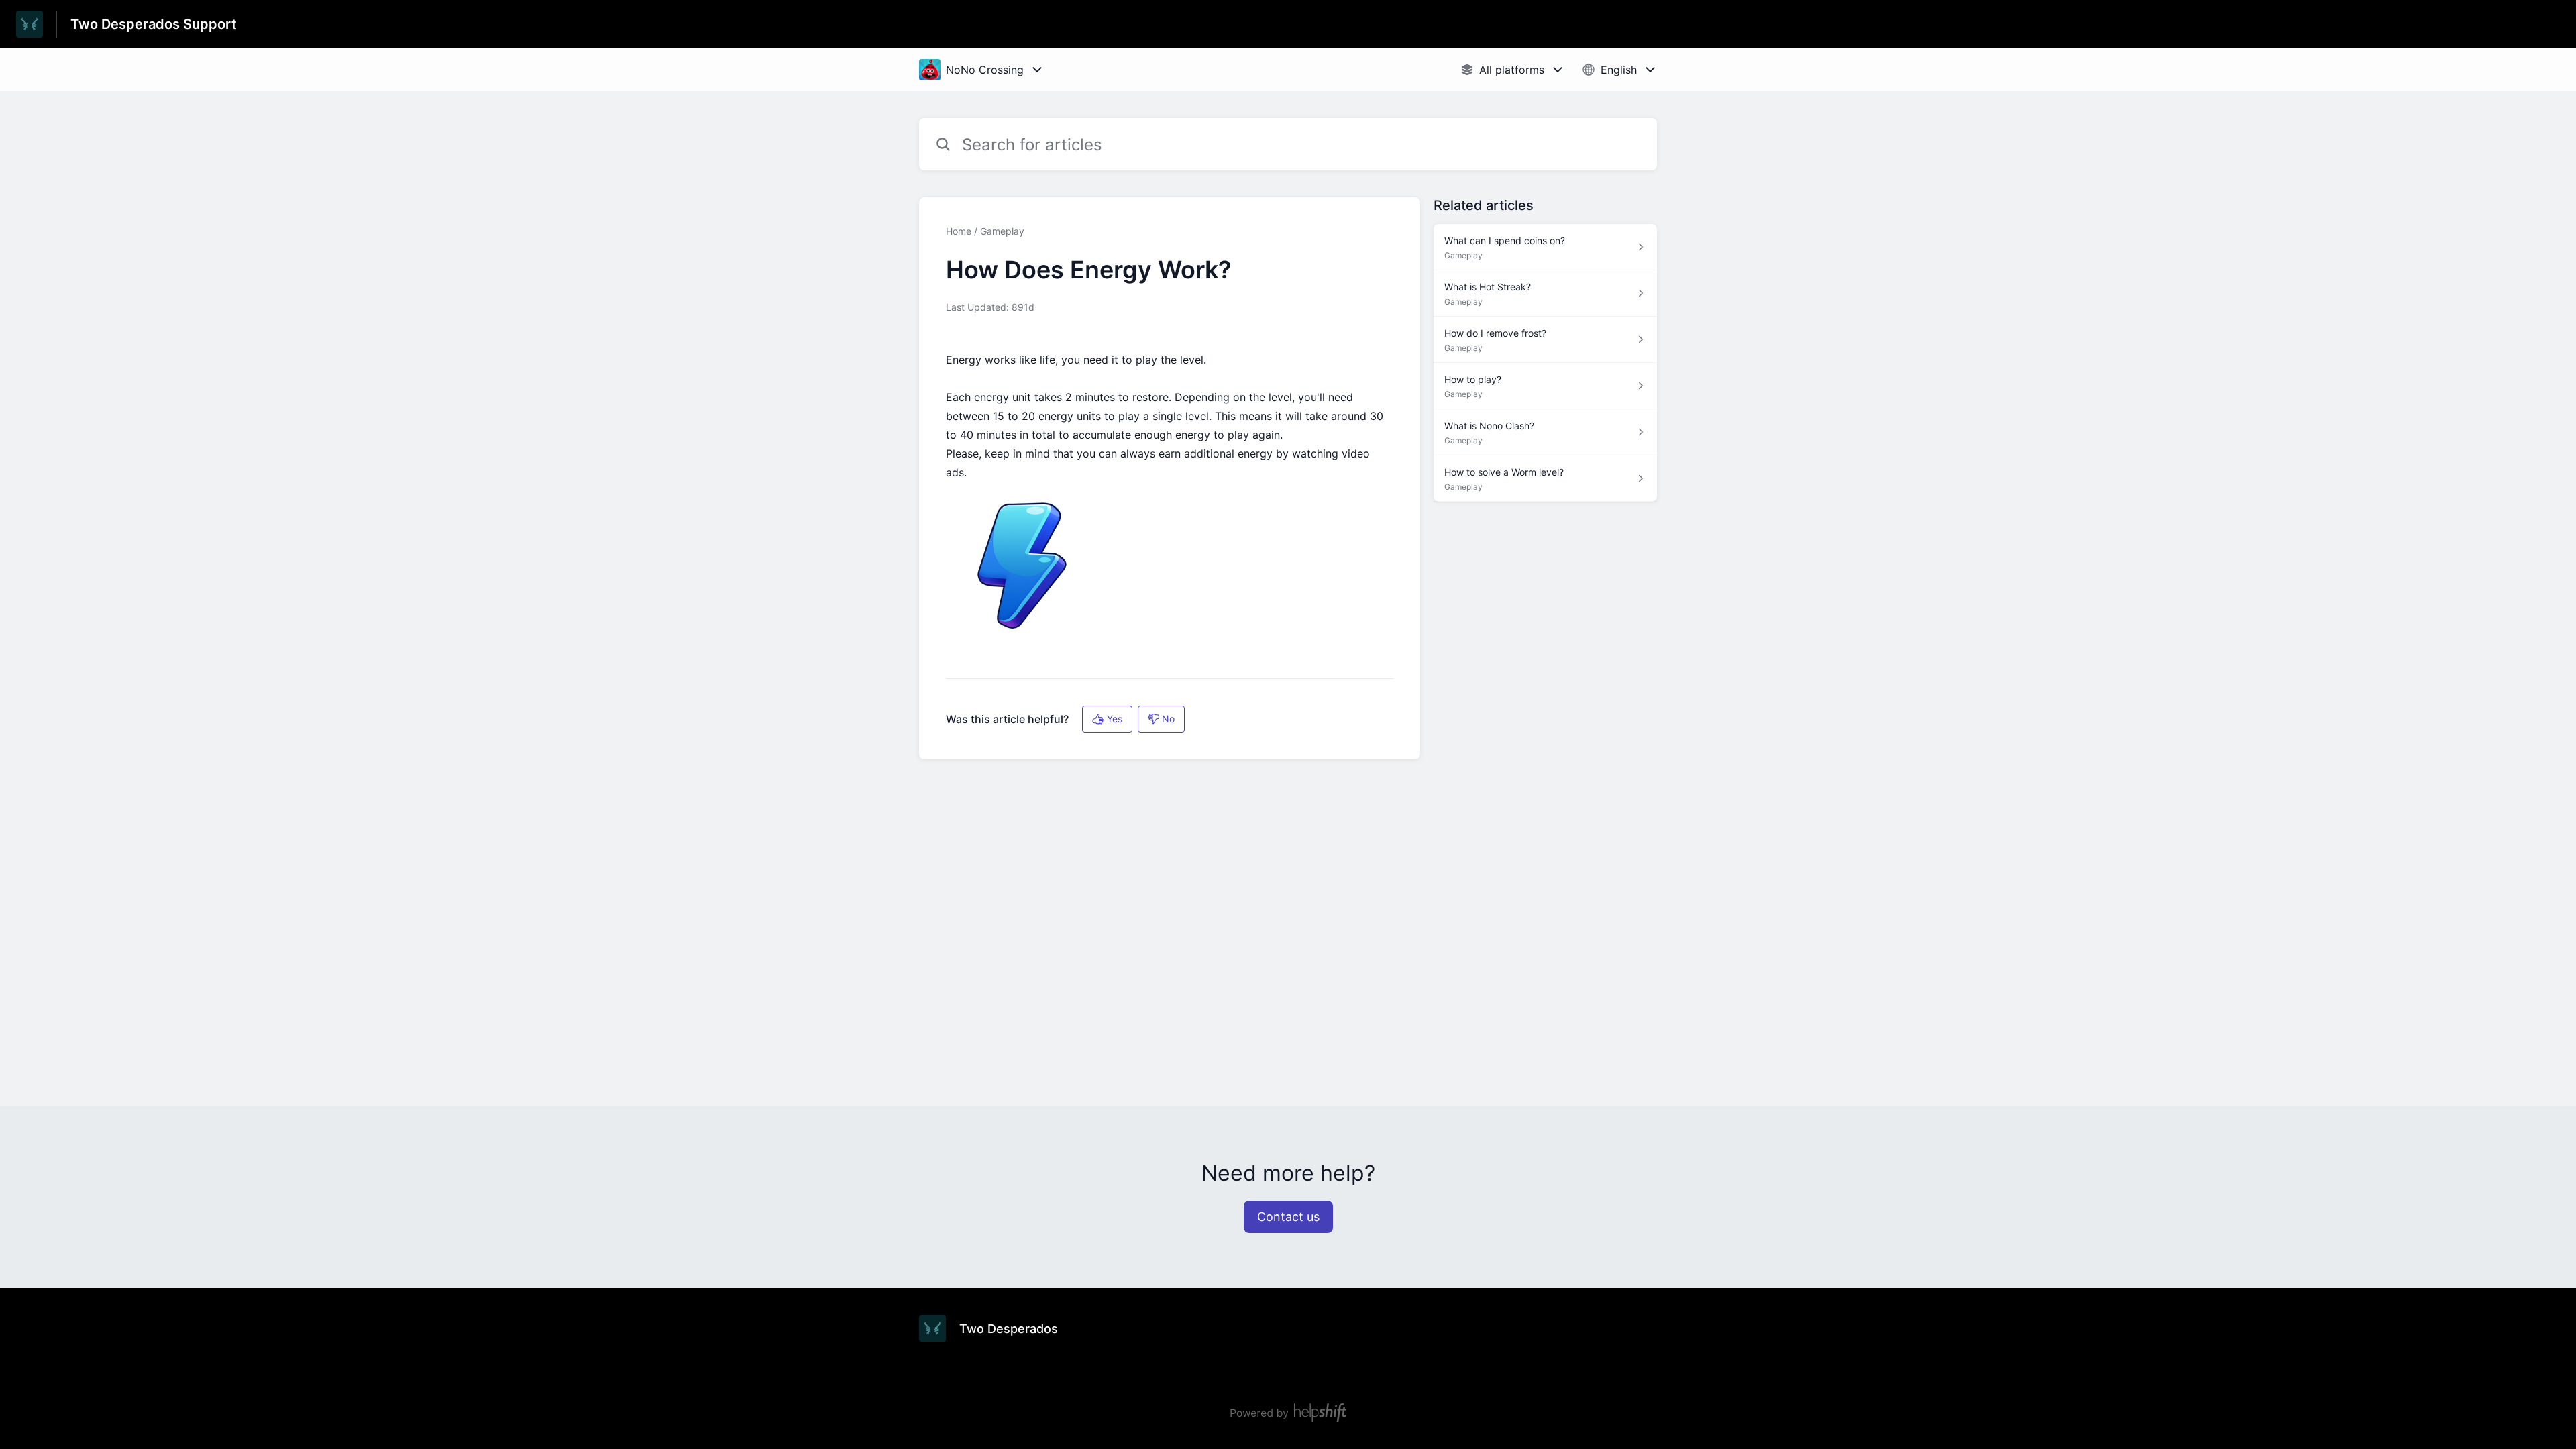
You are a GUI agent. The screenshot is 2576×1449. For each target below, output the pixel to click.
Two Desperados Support (154, 24)
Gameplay (1002, 231)
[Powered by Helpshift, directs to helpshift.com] (1288, 1413)
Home (959, 231)
